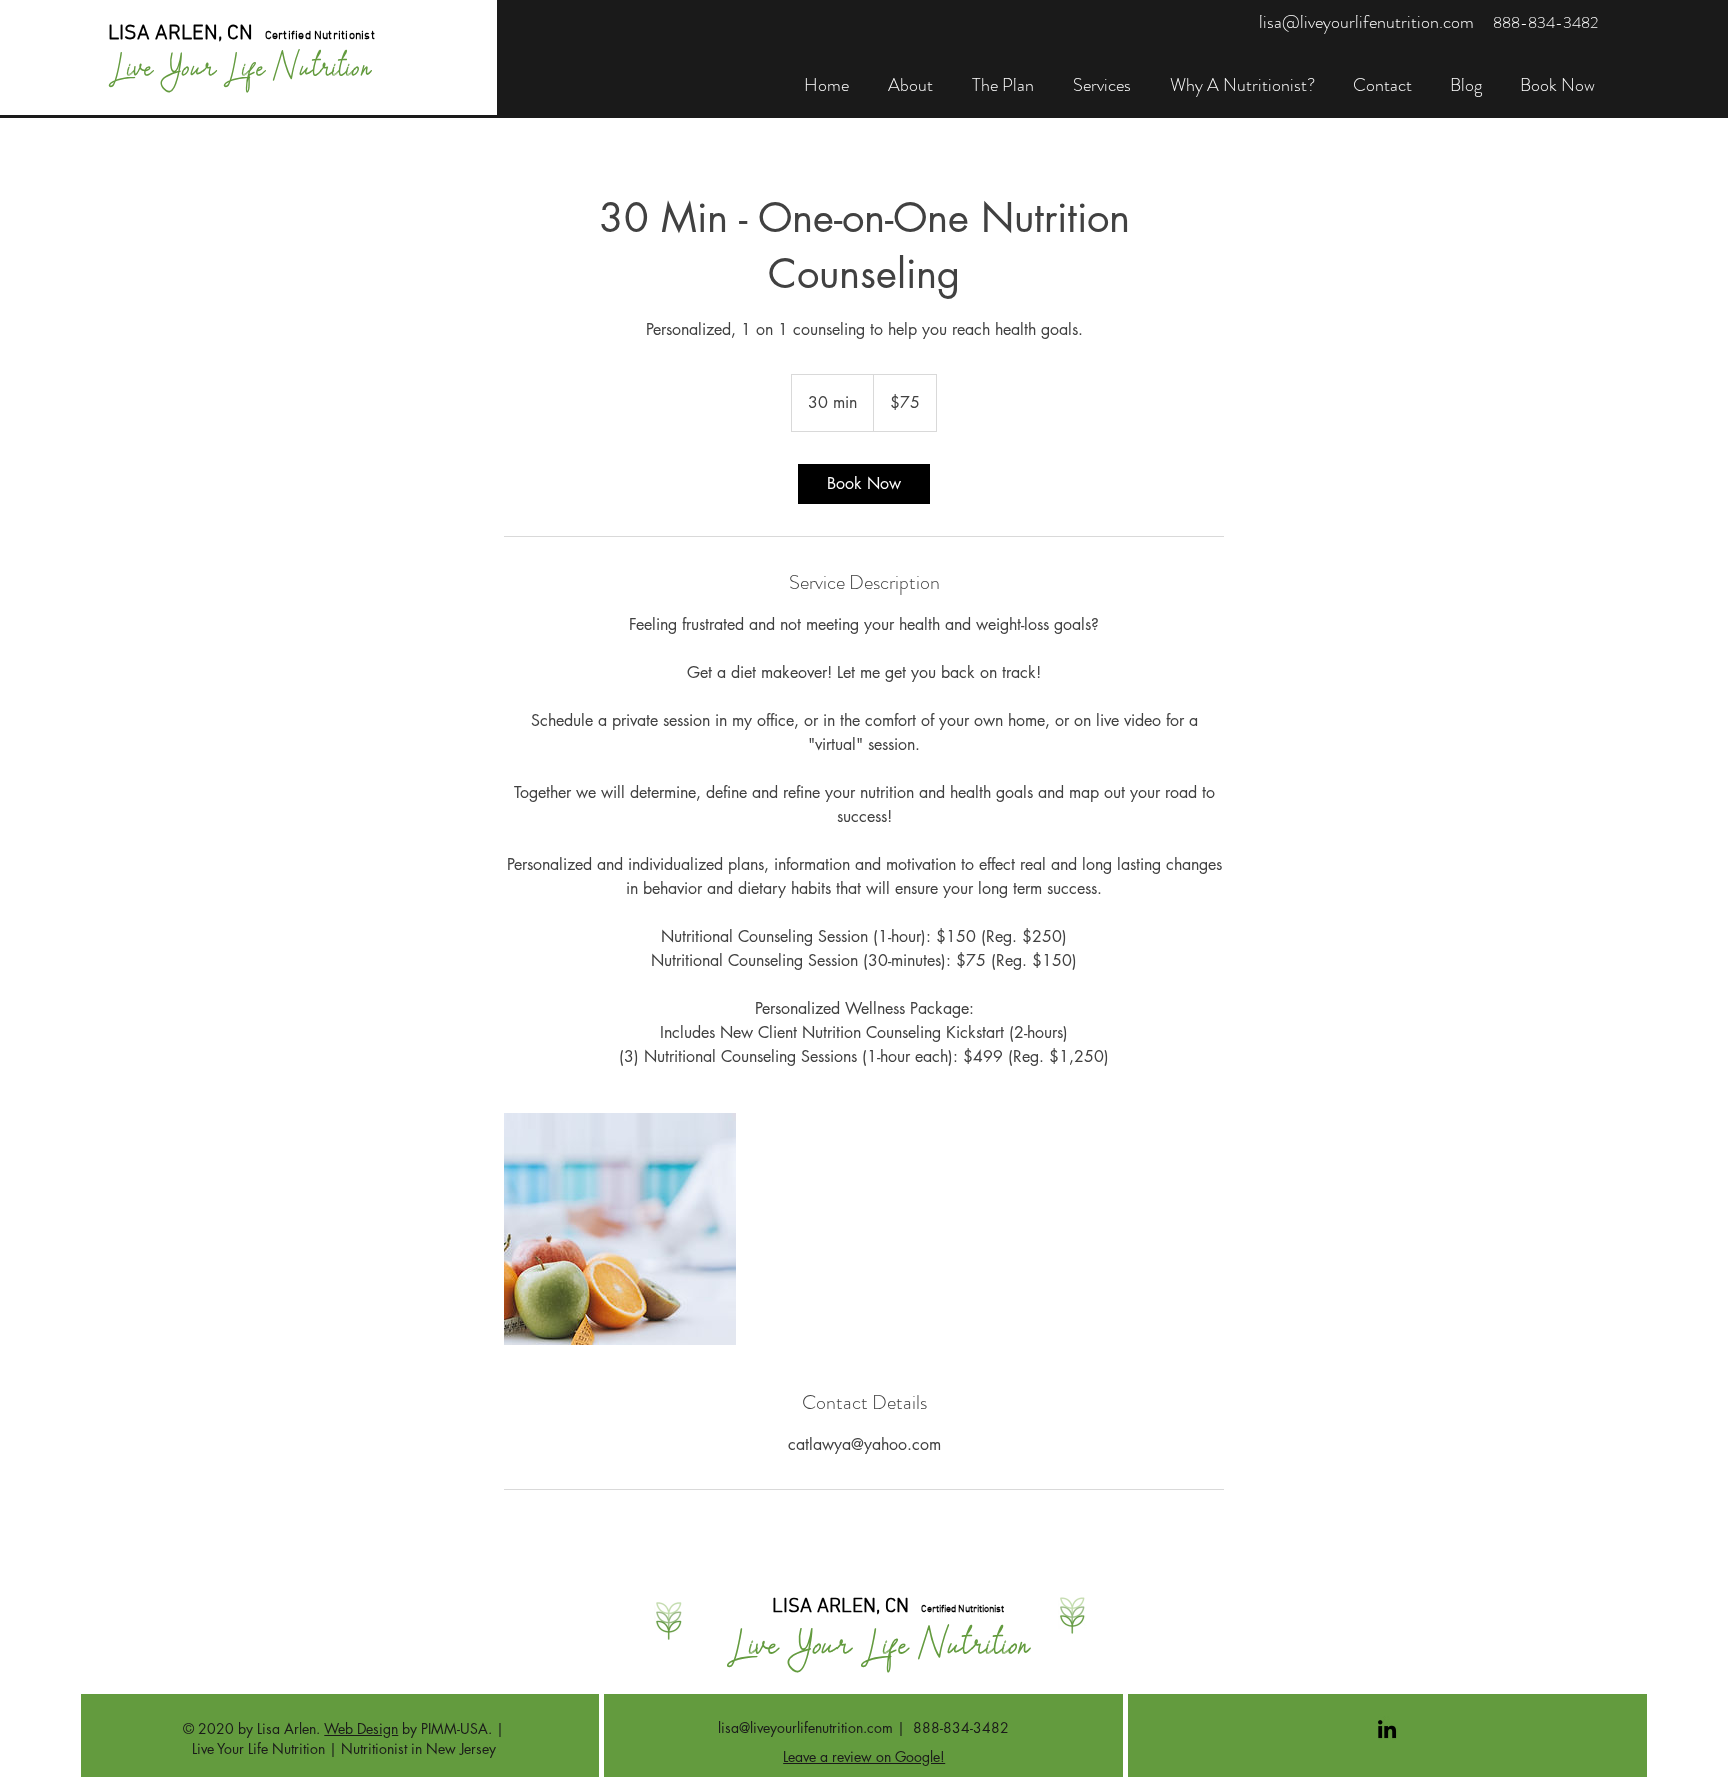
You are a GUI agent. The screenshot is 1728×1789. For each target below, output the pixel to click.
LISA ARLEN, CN (180, 33)
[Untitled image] (620, 1229)
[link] (864, 484)
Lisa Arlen (286, 1728)
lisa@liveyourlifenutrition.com (805, 1727)
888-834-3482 (961, 1727)
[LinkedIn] (1387, 1729)
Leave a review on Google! (864, 1756)
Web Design (361, 1728)
